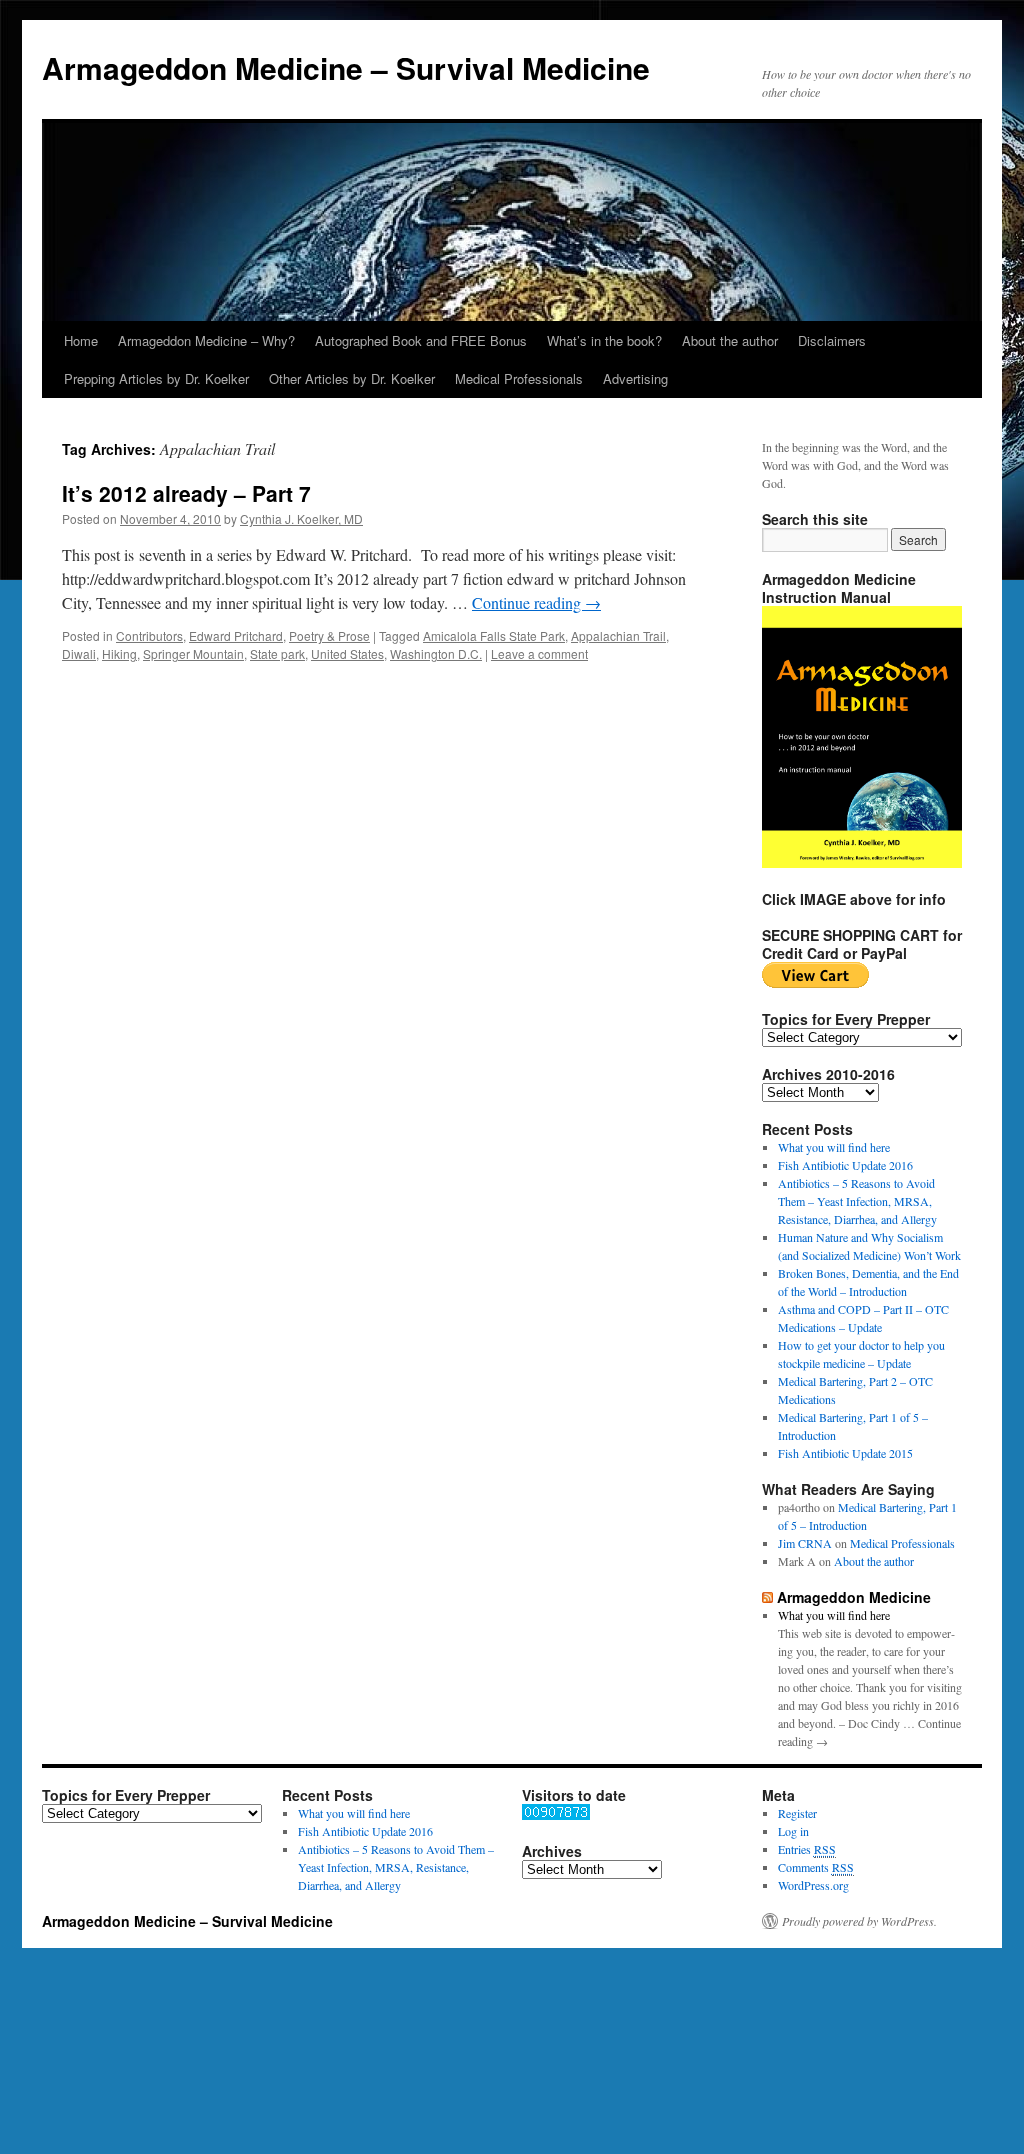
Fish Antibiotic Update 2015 (845, 1453)
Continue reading (536, 602)
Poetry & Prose (329, 635)
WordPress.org (813, 1885)
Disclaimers (832, 340)
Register (797, 1813)
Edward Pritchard (236, 635)
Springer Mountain (193, 653)
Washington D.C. (436, 653)
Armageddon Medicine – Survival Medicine (346, 67)
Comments (816, 1867)
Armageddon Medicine (854, 1597)
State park (277, 653)
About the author (730, 340)
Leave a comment (539, 653)
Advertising (635, 378)
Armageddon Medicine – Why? (206, 340)
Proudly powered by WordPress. (859, 1921)
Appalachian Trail (618, 635)
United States (347, 653)
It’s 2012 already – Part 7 (186, 493)
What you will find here (834, 1147)
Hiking (119, 653)
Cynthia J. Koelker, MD (301, 518)
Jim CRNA (805, 1543)
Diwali (79, 653)
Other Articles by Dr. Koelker (352, 378)
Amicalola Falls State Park (494, 635)
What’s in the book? (604, 340)
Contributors (149, 635)
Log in (793, 1831)
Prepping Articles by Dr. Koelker (156, 378)
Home (81, 340)
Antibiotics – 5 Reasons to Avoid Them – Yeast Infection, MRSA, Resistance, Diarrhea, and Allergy (857, 1201)
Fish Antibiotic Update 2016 (845, 1165)
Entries (807, 1849)
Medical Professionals (519, 378)
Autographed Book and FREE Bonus (421, 340)
